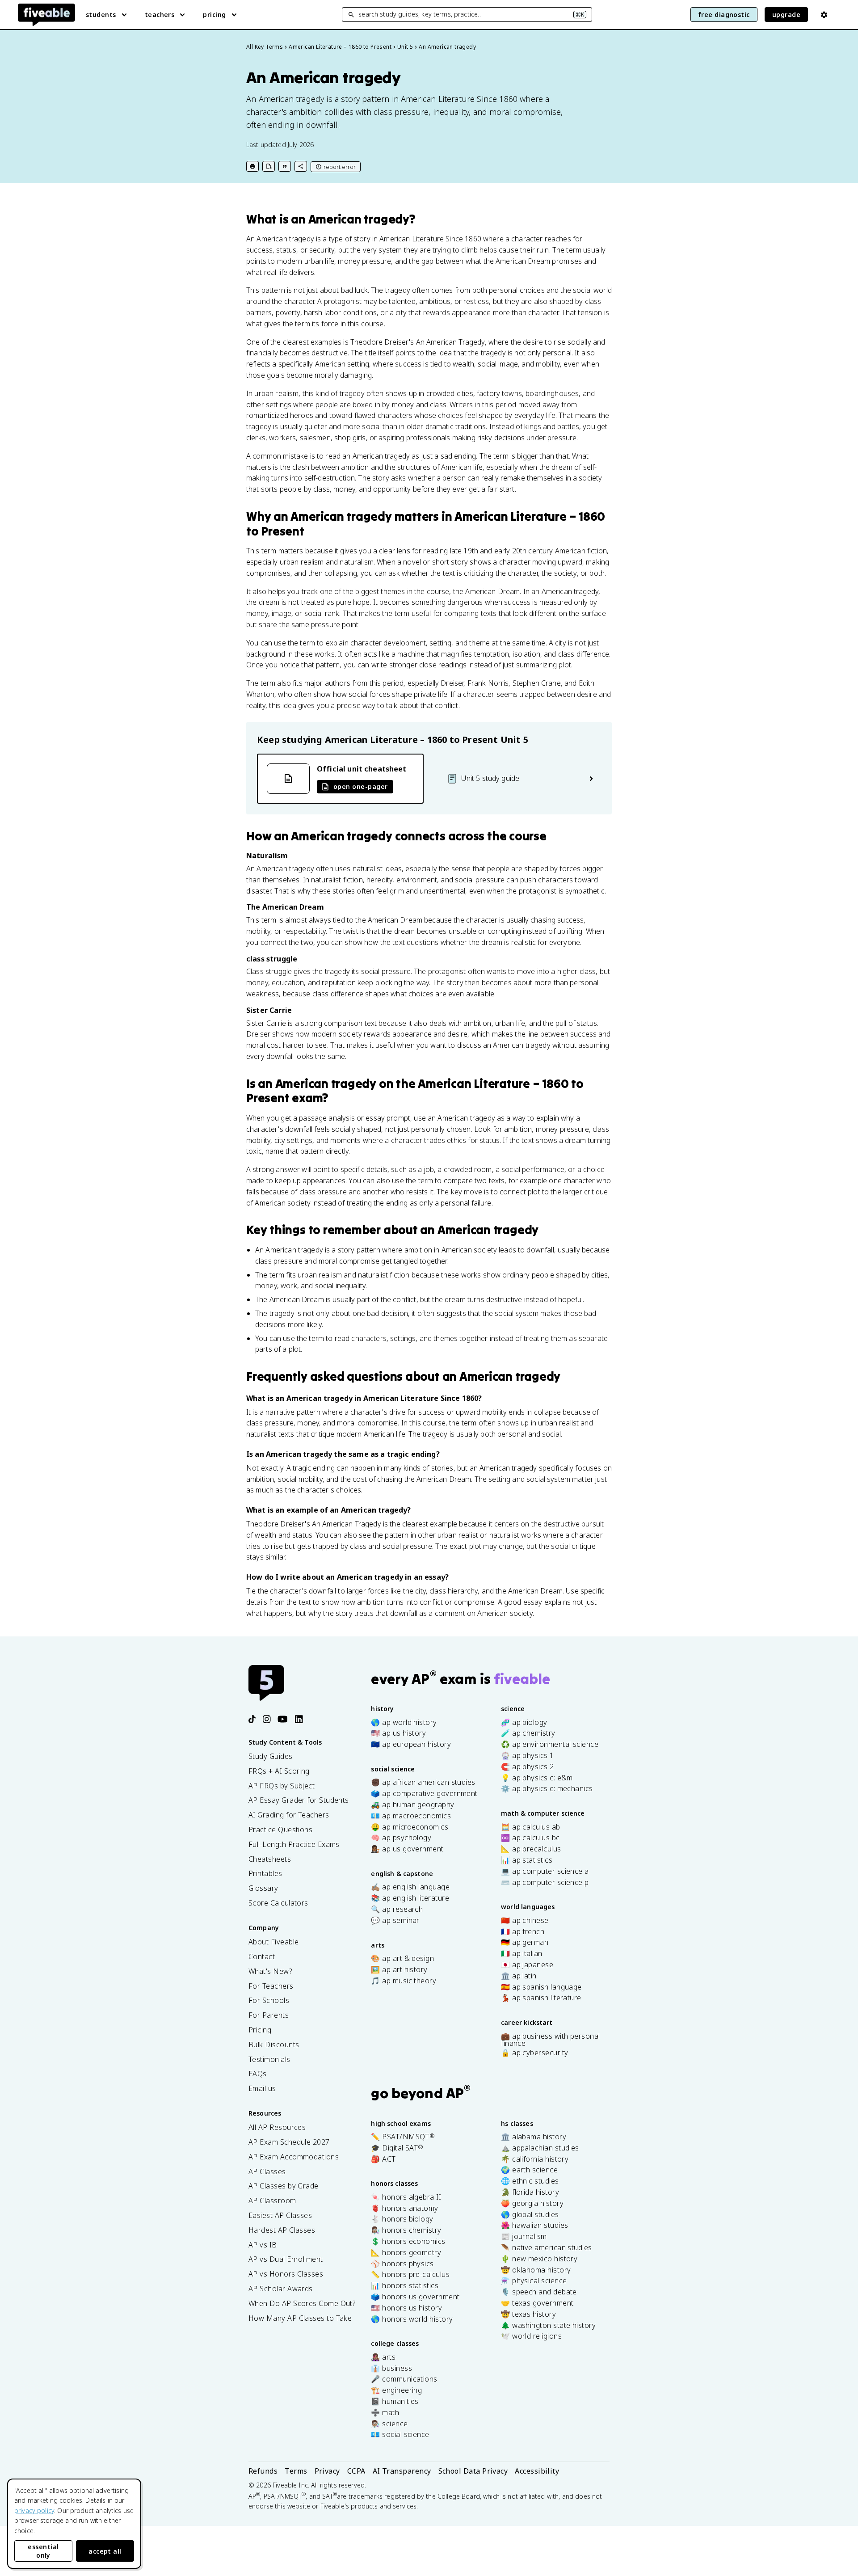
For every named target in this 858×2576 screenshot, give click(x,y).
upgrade (786, 15)
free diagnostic (724, 15)
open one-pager (360, 786)
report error (340, 167)
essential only (43, 2551)
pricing (214, 15)
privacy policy (34, 2511)
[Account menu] (824, 15)
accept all (105, 2551)
